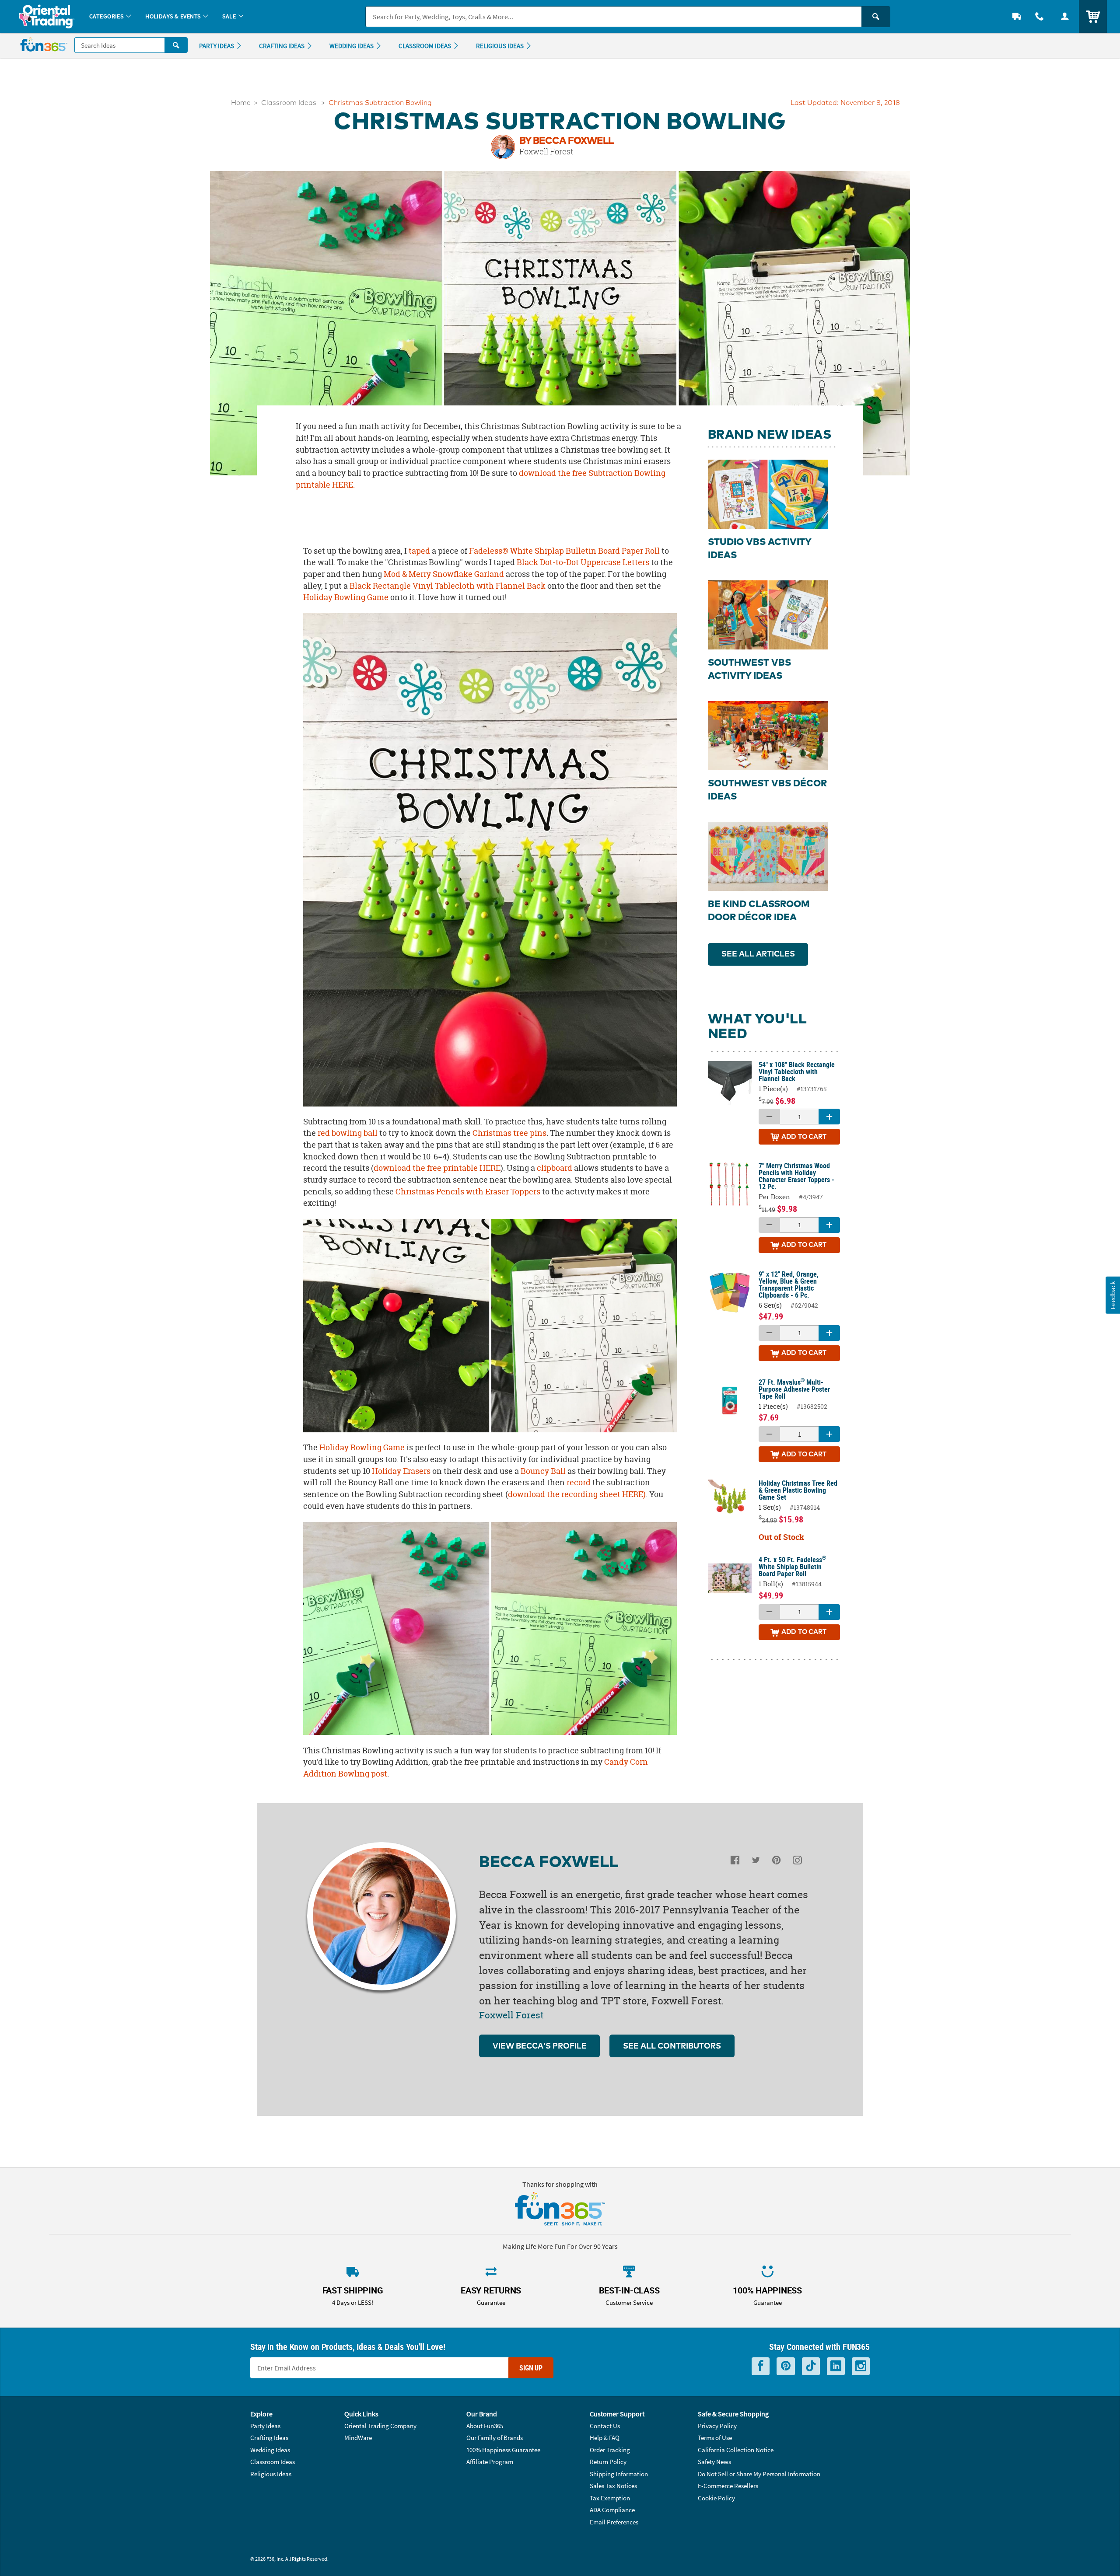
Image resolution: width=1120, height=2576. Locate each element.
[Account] (1065, 16)
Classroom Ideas (289, 103)
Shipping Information (619, 2474)
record (579, 1482)
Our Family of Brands (495, 2438)
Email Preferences (614, 2522)
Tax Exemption (610, 2498)
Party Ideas (265, 2426)
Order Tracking (610, 2450)
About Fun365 (485, 2426)
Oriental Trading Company (380, 2426)
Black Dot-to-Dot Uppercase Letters (583, 562)
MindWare (358, 2438)
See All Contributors (672, 2046)
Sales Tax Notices (613, 2486)
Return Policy (608, 2462)
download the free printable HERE (437, 1168)
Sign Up (531, 2368)
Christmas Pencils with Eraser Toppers (468, 1192)
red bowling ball (348, 1133)
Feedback (1113, 1295)
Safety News (714, 2462)
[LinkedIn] (836, 2366)
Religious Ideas (271, 2474)
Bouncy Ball (543, 1471)
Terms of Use (715, 2438)
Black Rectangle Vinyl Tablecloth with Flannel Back (448, 586)
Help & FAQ (605, 2438)
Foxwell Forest (546, 151)
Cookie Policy (716, 2498)
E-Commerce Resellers (728, 2486)
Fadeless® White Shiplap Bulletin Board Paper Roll (564, 551)
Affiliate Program (490, 2462)
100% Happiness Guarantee (503, 2450)
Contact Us (605, 2426)
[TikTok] (811, 2366)
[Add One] (829, 1117)
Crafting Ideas (269, 2438)
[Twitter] (756, 1862)
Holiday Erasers (401, 1471)
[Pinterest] (776, 1862)
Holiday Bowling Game (346, 597)
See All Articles (758, 954)
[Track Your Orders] (1017, 16)
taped (419, 551)
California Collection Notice (736, 2450)
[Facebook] (735, 1862)
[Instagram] (797, 1862)
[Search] (876, 17)
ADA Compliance (612, 2510)
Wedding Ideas (270, 2450)
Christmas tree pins (509, 1133)
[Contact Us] (1039, 16)
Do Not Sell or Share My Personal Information (759, 2474)
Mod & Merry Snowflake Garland (444, 574)
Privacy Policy (717, 2426)
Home (241, 103)
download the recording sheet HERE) (577, 1494)
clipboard (555, 1168)
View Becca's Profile (540, 2046)
